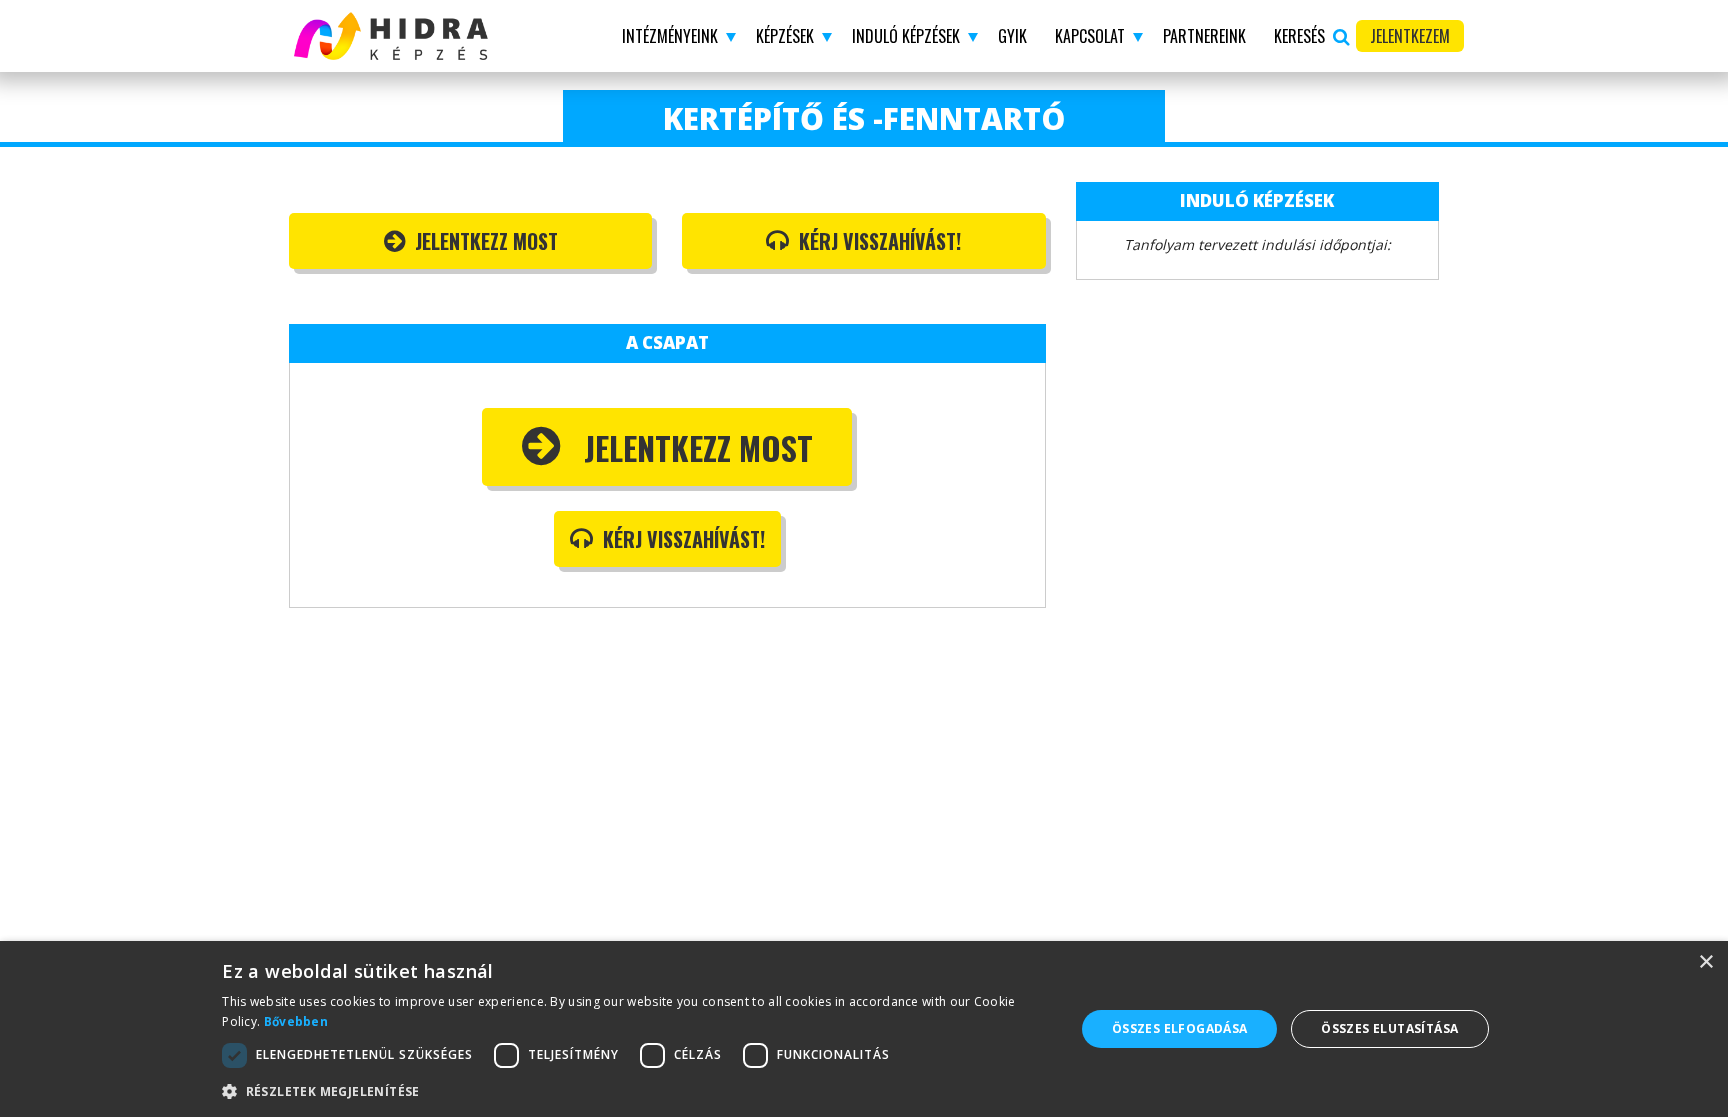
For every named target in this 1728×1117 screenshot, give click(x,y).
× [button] (1705, 962)
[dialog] (864, 1029)
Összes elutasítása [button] (1389, 1028)
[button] (675, 36)
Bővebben (296, 1021)
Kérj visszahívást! (877, 241)
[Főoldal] (433, 36)
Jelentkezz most (484, 241)
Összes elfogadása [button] (1180, 1028)
